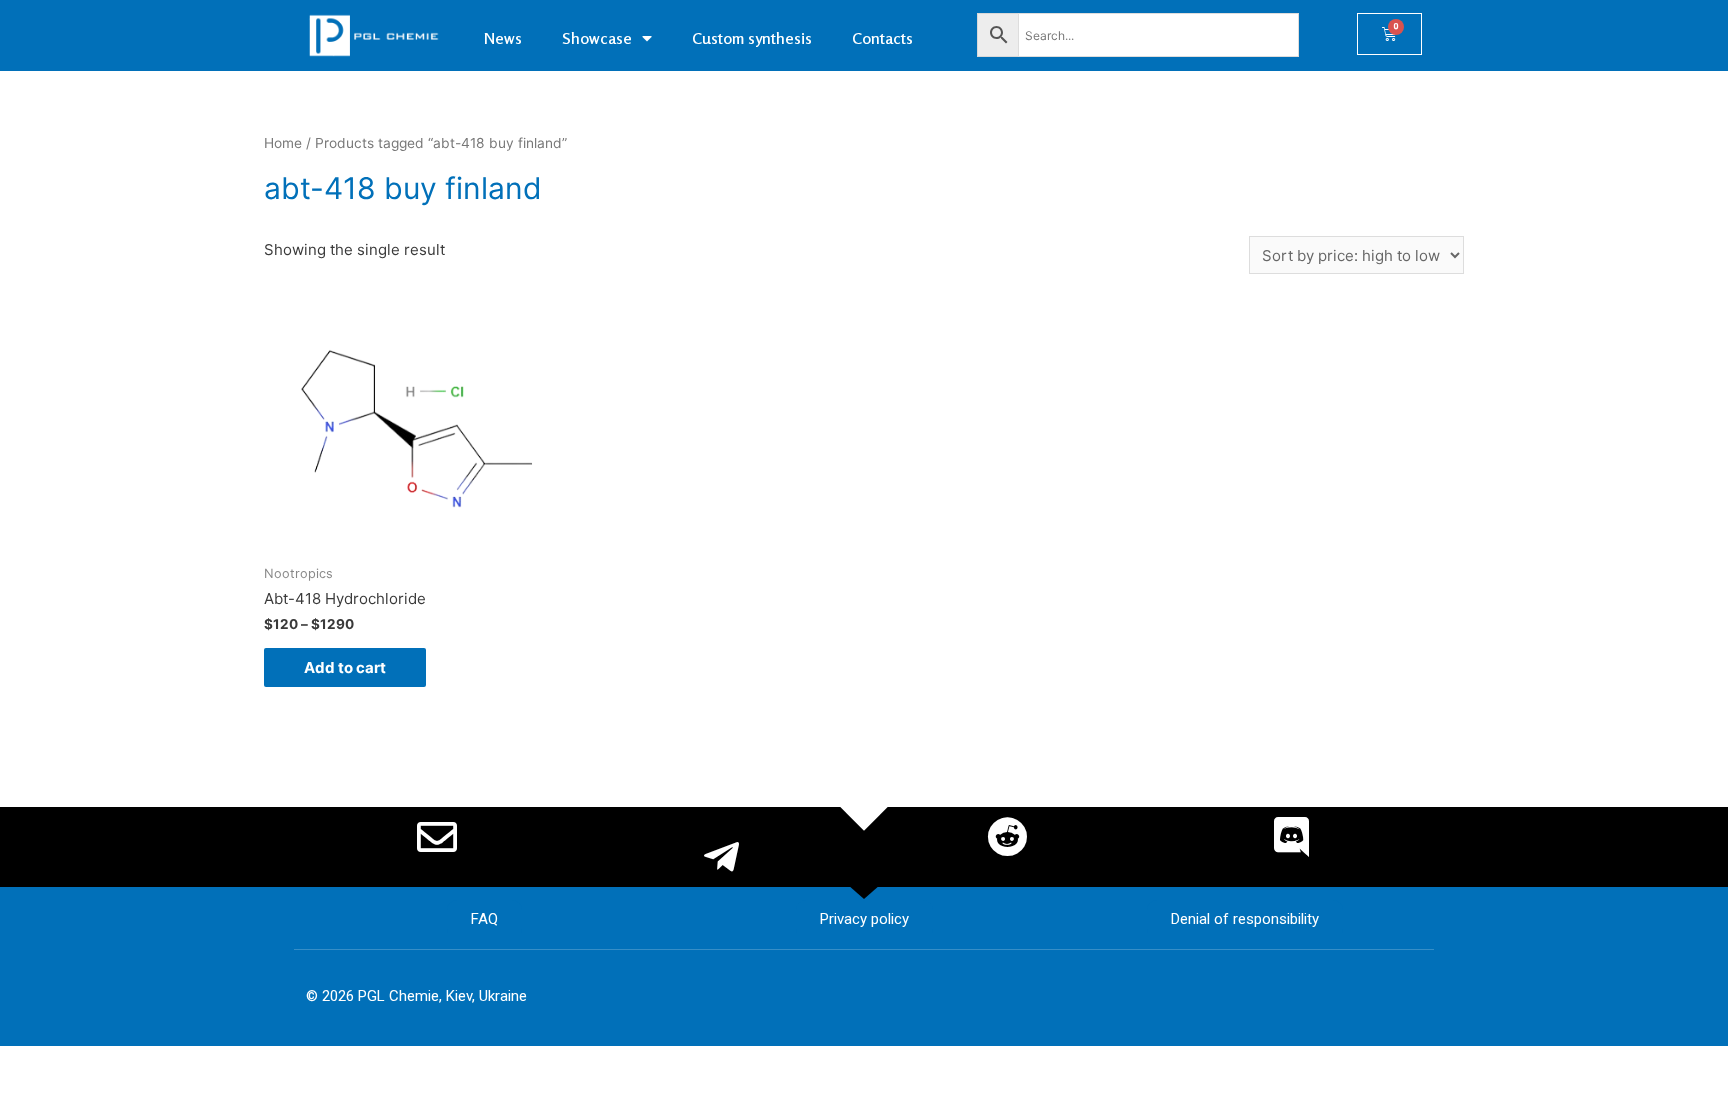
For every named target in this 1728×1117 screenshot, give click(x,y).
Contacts (882, 38)
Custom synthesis (752, 38)
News (503, 38)
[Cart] (1389, 34)
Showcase (597, 38)
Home (283, 143)
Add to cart (345, 667)
